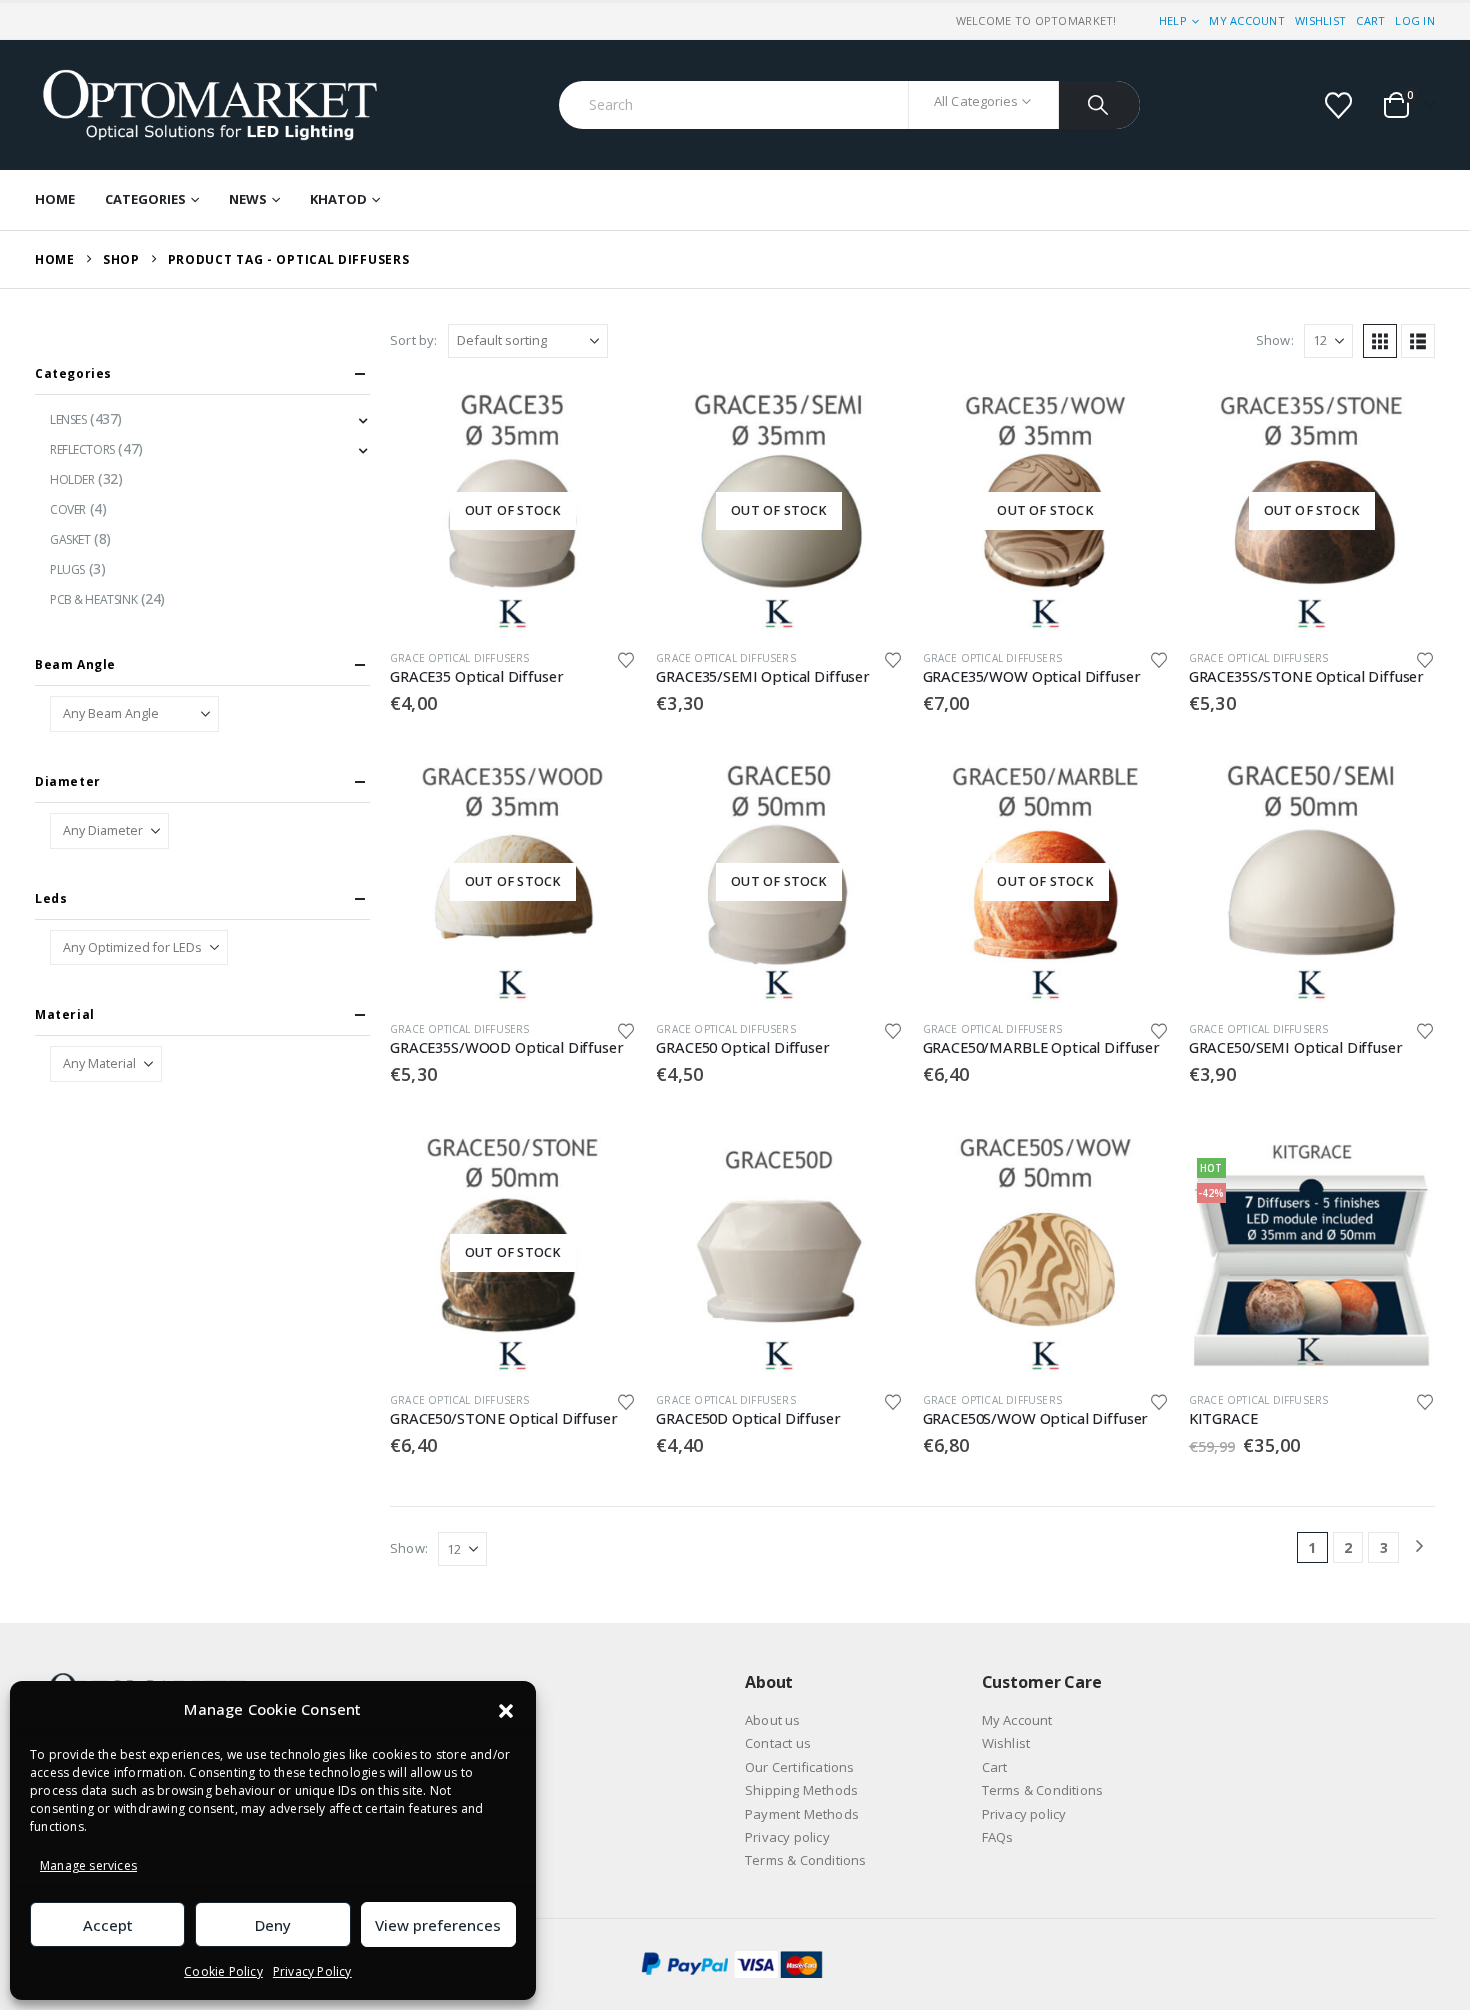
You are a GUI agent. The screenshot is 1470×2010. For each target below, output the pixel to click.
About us (773, 1720)
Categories (145, 199)
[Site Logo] (210, 105)
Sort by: (414, 340)
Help (1173, 20)
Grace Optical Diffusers (460, 658)
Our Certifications (800, 1767)
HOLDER (72, 479)
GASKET (70, 539)
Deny (273, 1925)
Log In (1415, 20)
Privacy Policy (312, 1971)
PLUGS (67, 569)
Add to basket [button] (1402, 792)
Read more (603, 421)
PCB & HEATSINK (93, 599)
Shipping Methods (801, 1790)
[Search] (1099, 105)
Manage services (88, 1865)
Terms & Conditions (806, 1860)
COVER (68, 509)
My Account (1247, 20)
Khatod (338, 199)
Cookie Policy (223, 1971)
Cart (1370, 20)
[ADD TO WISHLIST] (627, 658)
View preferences (438, 1925)
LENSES (68, 419)
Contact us (778, 1743)
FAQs (998, 1837)
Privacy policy (787, 1837)
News (248, 199)
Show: (1275, 340)
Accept (108, 1925)
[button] (506, 1710)
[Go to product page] (1312, 882)
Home (55, 199)
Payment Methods (802, 1814)
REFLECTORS (82, 449)
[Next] (1419, 1547)
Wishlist (1320, 20)
